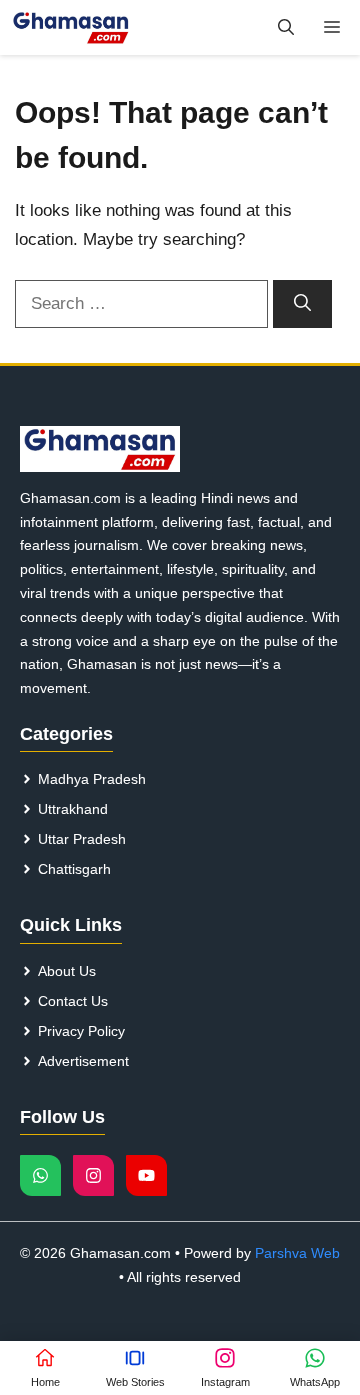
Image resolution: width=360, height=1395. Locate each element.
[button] (286, 27)
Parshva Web (297, 1253)
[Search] (302, 304)
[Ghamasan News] (71, 27)
